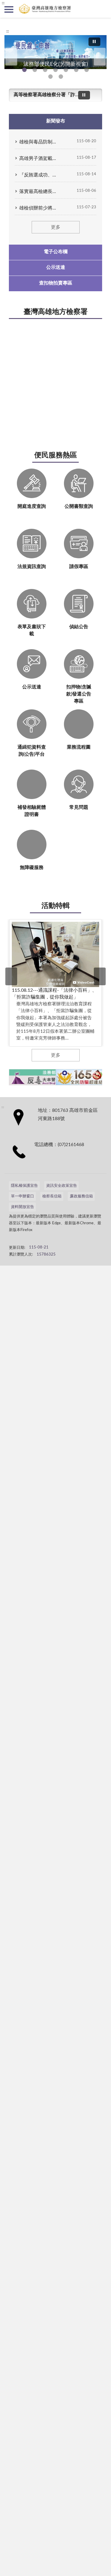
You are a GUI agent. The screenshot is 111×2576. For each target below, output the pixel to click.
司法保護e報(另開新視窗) (61, 77)
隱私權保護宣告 (24, 1186)
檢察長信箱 (52, 1196)
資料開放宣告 (22, 1207)
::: (8, 31)
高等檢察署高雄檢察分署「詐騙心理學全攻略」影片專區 (48, 95)
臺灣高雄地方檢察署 (56, 312)
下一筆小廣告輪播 (101, 1077)
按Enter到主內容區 (22, 5)
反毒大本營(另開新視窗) (55, 70)
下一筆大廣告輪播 (100, 57)
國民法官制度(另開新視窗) (50, 77)
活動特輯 (56, 906)
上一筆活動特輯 (11, 976)
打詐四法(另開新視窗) (45, 70)
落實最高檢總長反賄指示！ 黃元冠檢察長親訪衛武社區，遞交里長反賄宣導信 (38, 192)
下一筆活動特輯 (100, 976)
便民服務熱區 (56, 455)
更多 (56, 227)
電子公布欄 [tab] (56, 252)
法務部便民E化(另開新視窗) (24, 70)
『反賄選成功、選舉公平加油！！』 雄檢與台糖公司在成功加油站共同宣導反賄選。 (38, 175)
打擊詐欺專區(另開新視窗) (35, 70)
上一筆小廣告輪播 (10, 1077)
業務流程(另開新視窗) (66, 70)
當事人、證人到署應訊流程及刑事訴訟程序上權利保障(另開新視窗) (76, 70)
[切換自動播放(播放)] (94, 42)
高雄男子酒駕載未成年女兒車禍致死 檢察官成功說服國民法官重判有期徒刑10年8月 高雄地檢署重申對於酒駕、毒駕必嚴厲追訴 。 (38, 158)
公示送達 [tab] (56, 267)
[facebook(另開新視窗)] (54, 1244)
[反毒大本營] (33, 1077)
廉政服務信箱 (81, 1196)
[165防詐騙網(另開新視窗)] (80, 1077)
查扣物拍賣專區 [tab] (56, 283)
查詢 (102, 9)
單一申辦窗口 (22, 1196)
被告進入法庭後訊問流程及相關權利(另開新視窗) (87, 70)
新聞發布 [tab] (56, 121)
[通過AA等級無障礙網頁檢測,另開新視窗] (25, 1244)
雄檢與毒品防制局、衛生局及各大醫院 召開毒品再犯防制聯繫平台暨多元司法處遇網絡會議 (38, 142)
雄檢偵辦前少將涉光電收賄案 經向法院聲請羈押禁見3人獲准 (38, 208)
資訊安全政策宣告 (62, 1186)
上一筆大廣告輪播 (11, 57)
